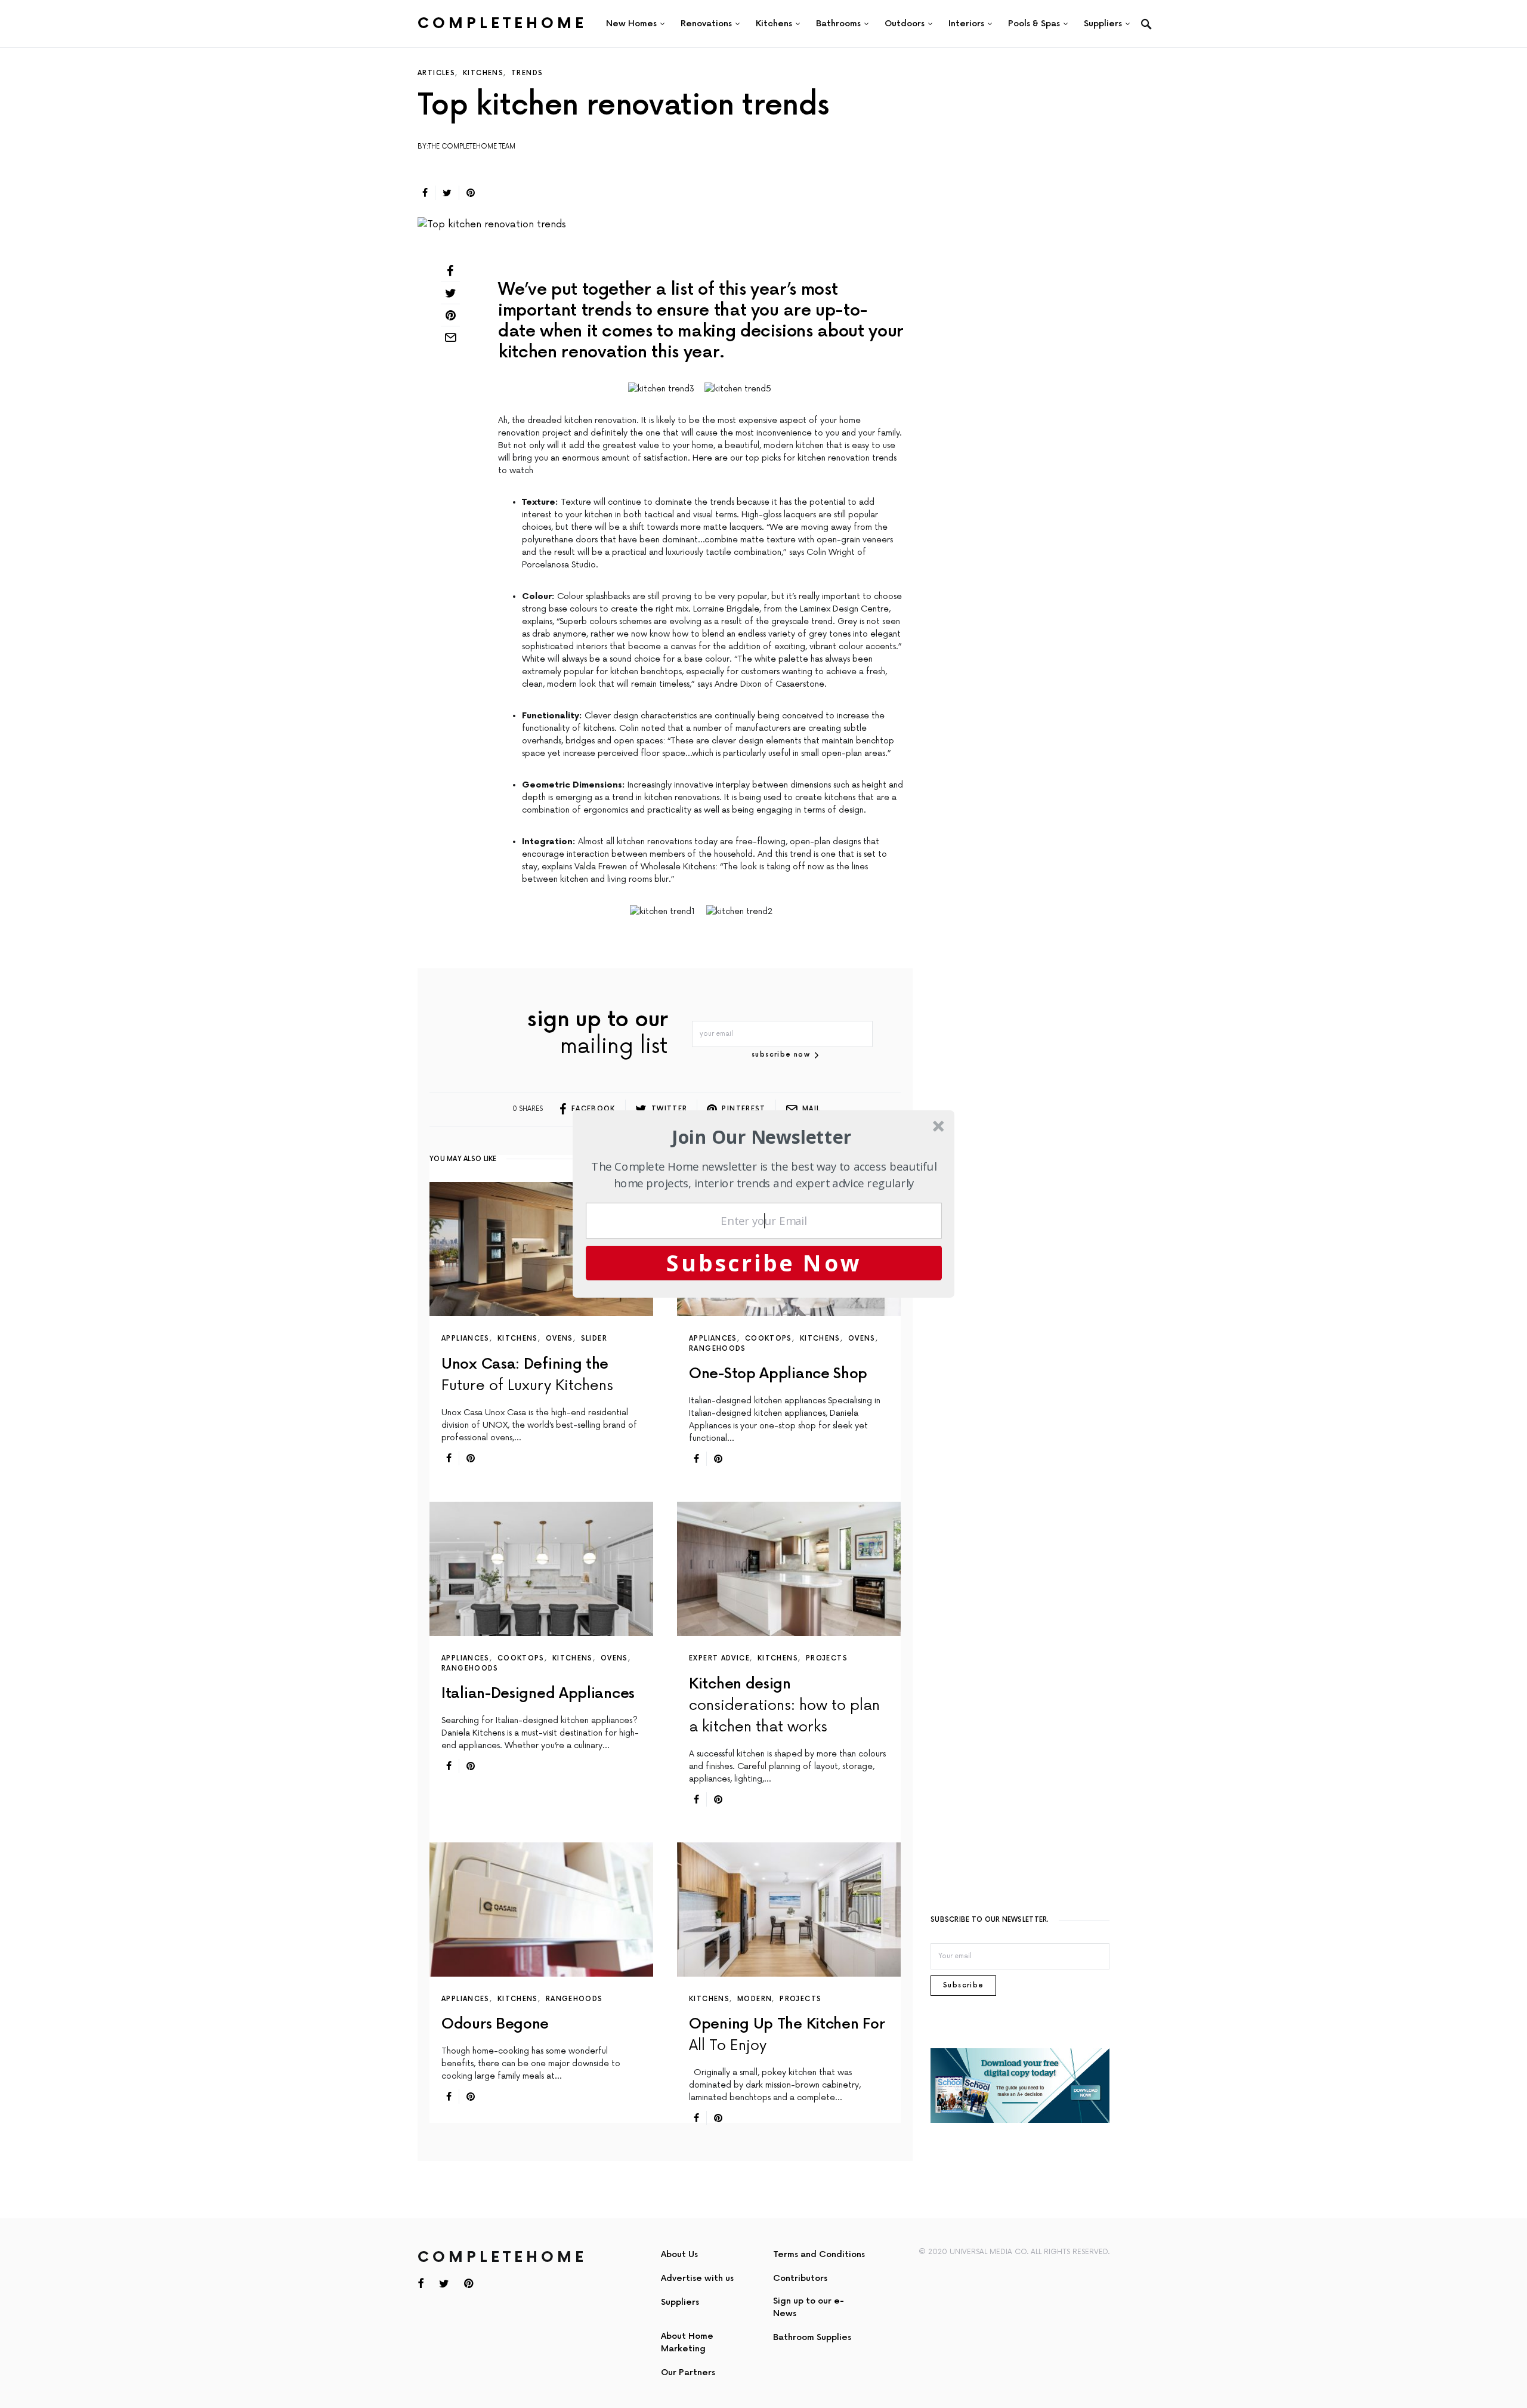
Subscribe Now (764, 1262)
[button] (762, 1137)
